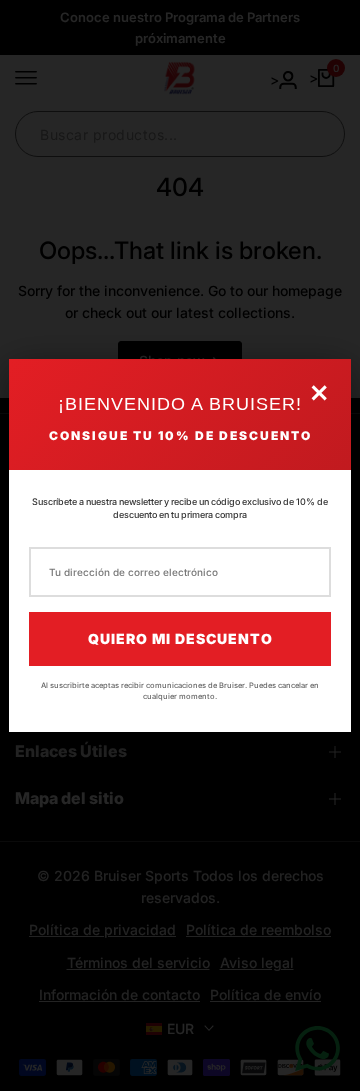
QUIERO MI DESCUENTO (180, 638)
